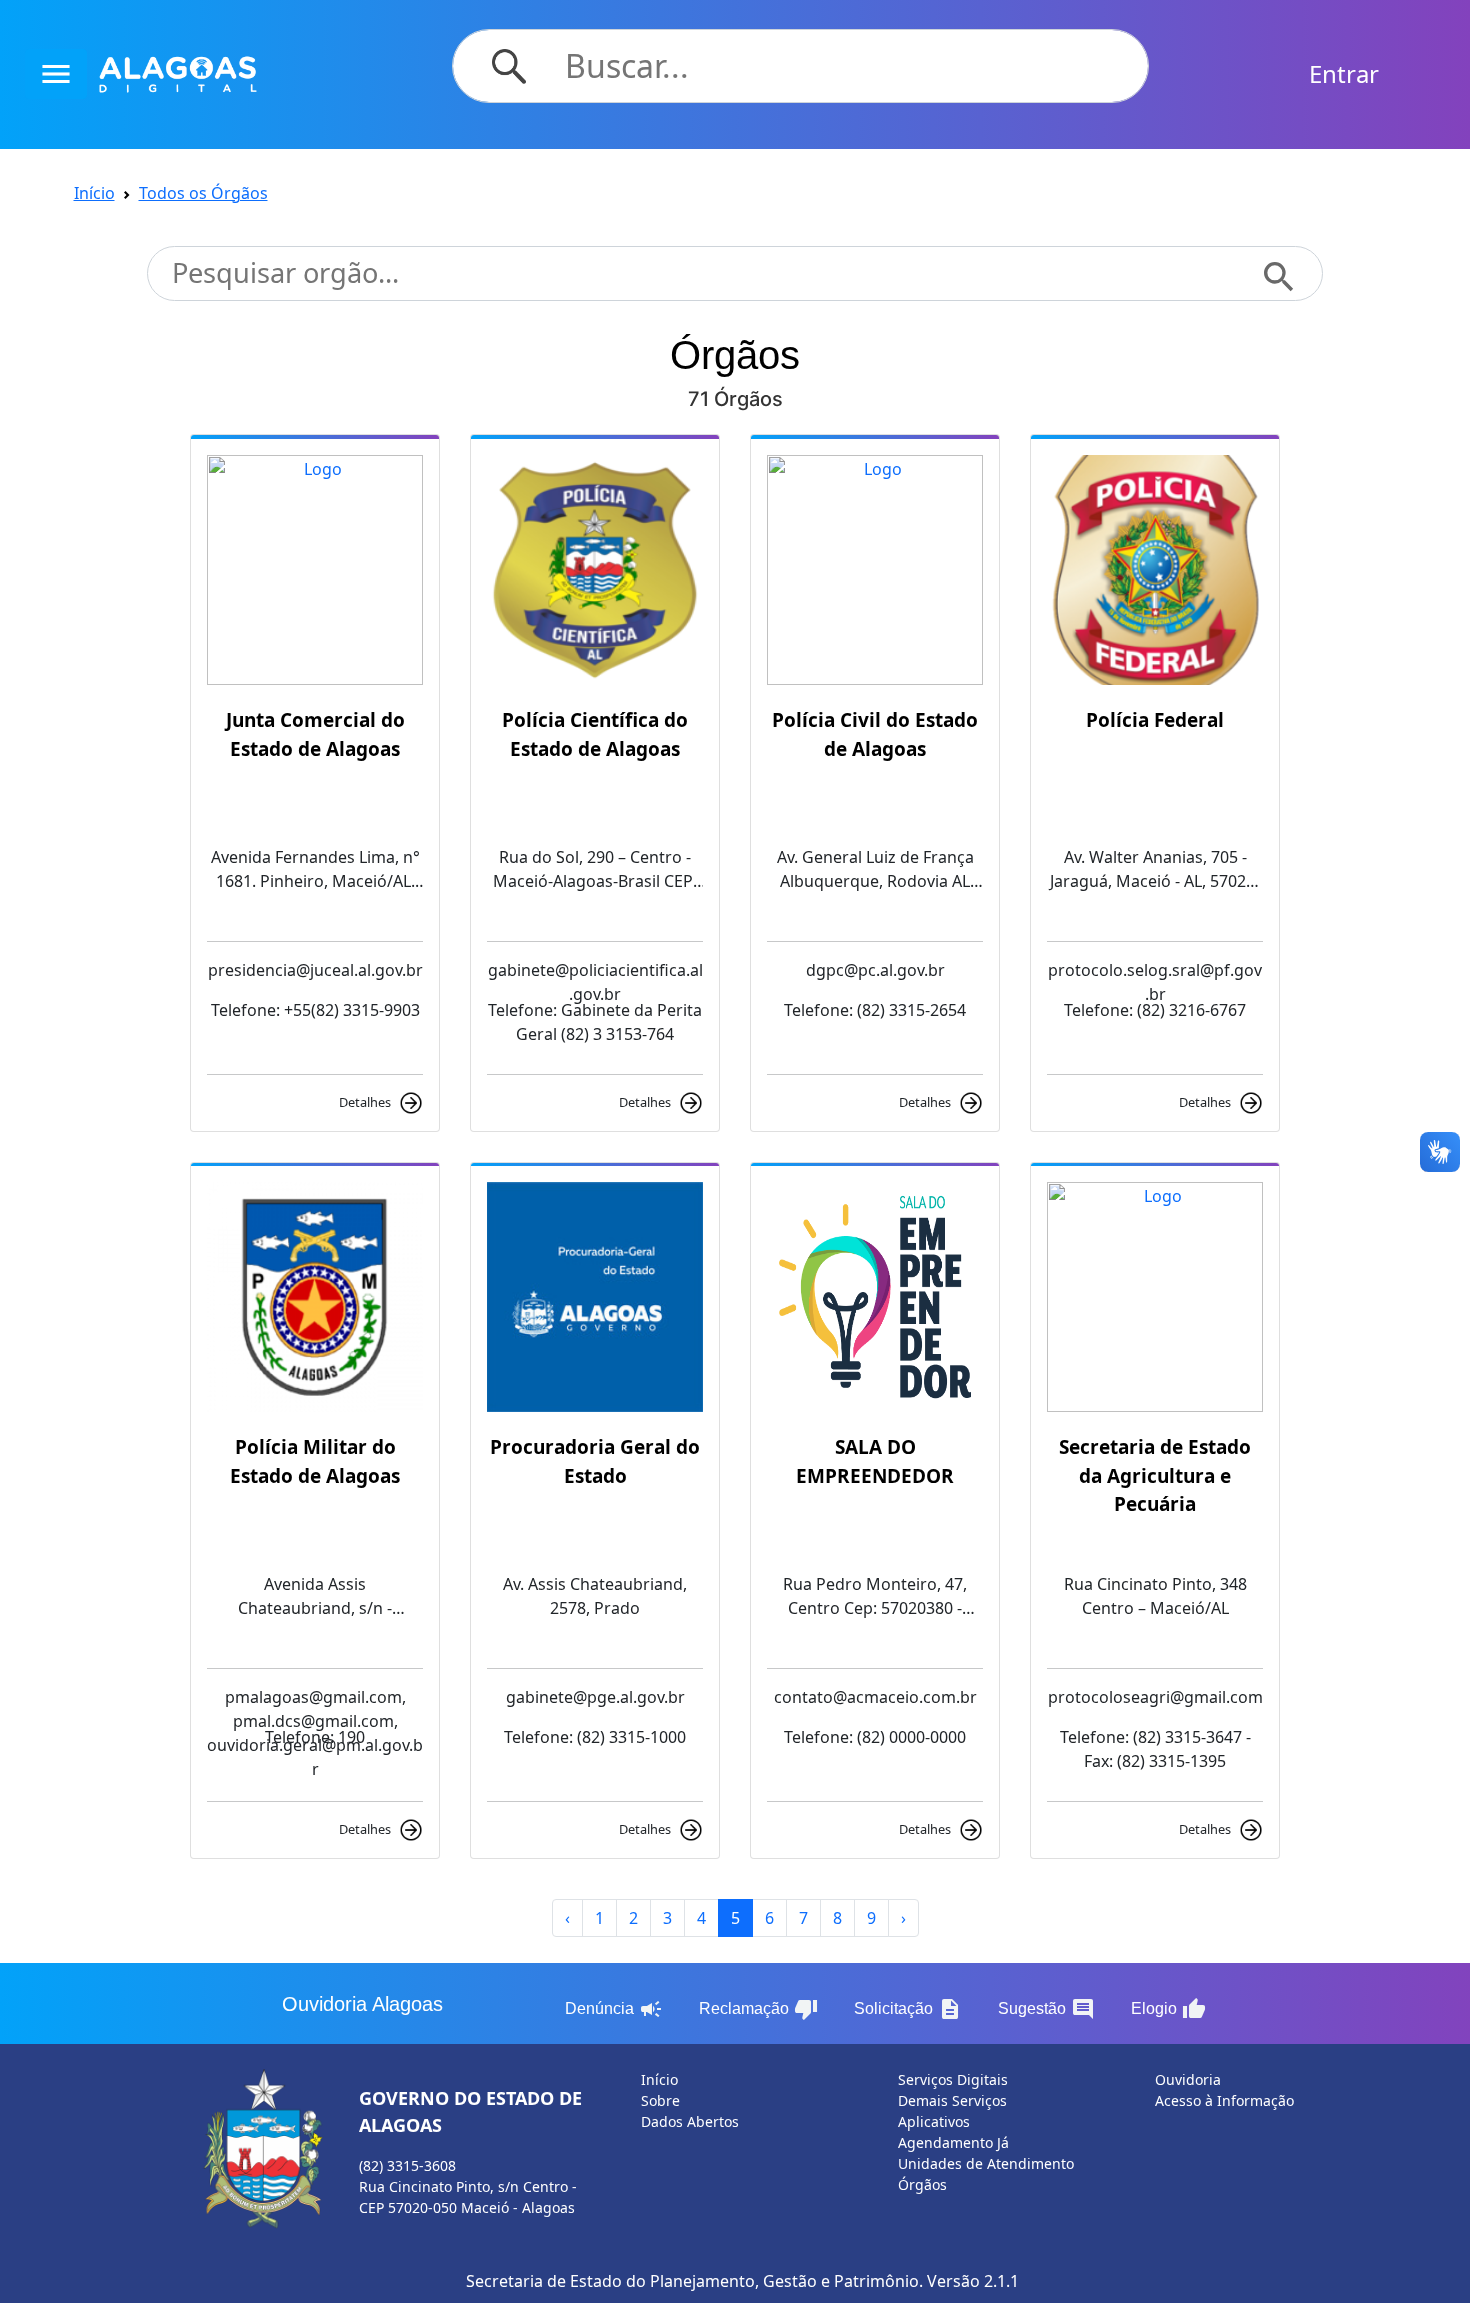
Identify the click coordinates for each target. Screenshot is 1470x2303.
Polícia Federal (1155, 720)
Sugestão (1046, 2009)
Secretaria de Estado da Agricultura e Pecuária (1155, 1475)
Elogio (1168, 2009)
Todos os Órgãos (203, 193)
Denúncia (614, 2009)
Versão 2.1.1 (973, 2281)
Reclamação (758, 2009)
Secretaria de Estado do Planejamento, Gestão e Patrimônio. (694, 2281)
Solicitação (908, 2009)
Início (94, 193)
